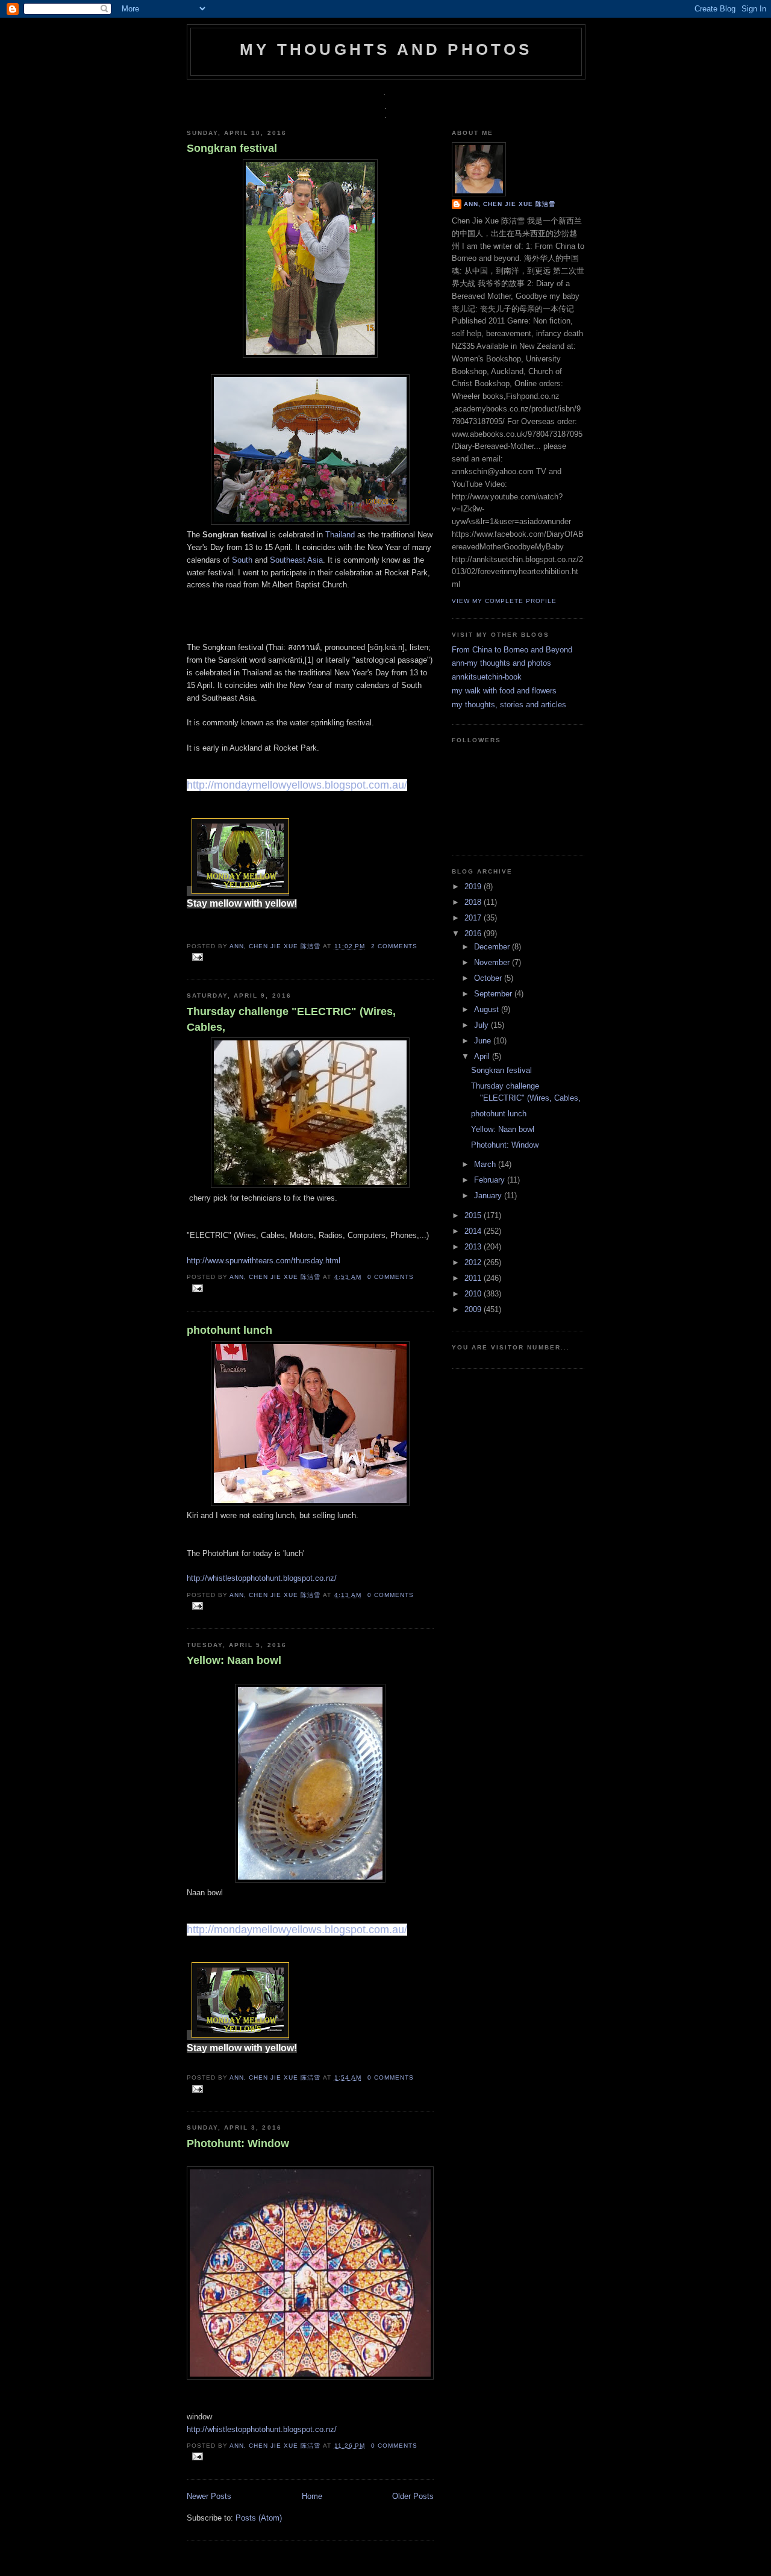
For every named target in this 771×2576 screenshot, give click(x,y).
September (494, 994)
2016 (474, 933)
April (483, 1056)
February (491, 1180)
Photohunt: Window (238, 2143)
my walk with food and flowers (504, 691)
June (484, 1041)
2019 (474, 886)
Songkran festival (232, 148)
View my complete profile (504, 601)
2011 (474, 1278)
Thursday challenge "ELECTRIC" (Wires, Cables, (291, 1019)
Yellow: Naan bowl (234, 1660)
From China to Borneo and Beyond (512, 650)
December (493, 947)
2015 (474, 1215)
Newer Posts (209, 2496)
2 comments (394, 946)
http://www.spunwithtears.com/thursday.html (264, 1261)
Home (312, 2496)
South (242, 560)
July (482, 1025)
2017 (474, 918)
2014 (474, 1231)
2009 (474, 1309)
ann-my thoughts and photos (501, 663)
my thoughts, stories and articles (509, 705)
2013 (474, 1247)
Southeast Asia (296, 560)
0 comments (391, 1277)
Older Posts (413, 2496)
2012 (474, 1262)
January (489, 1196)
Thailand (340, 535)
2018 (474, 902)
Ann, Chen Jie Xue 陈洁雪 (276, 946)
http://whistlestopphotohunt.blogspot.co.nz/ (262, 1578)
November (493, 962)
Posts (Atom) (259, 2518)
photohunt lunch (229, 1330)
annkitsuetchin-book (487, 677)
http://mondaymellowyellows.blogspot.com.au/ (297, 785)
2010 (474, 1294)
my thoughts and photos (386, 49)
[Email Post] (196, 956)
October (489, 978)
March (486, 1164)
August (488, 1009)
